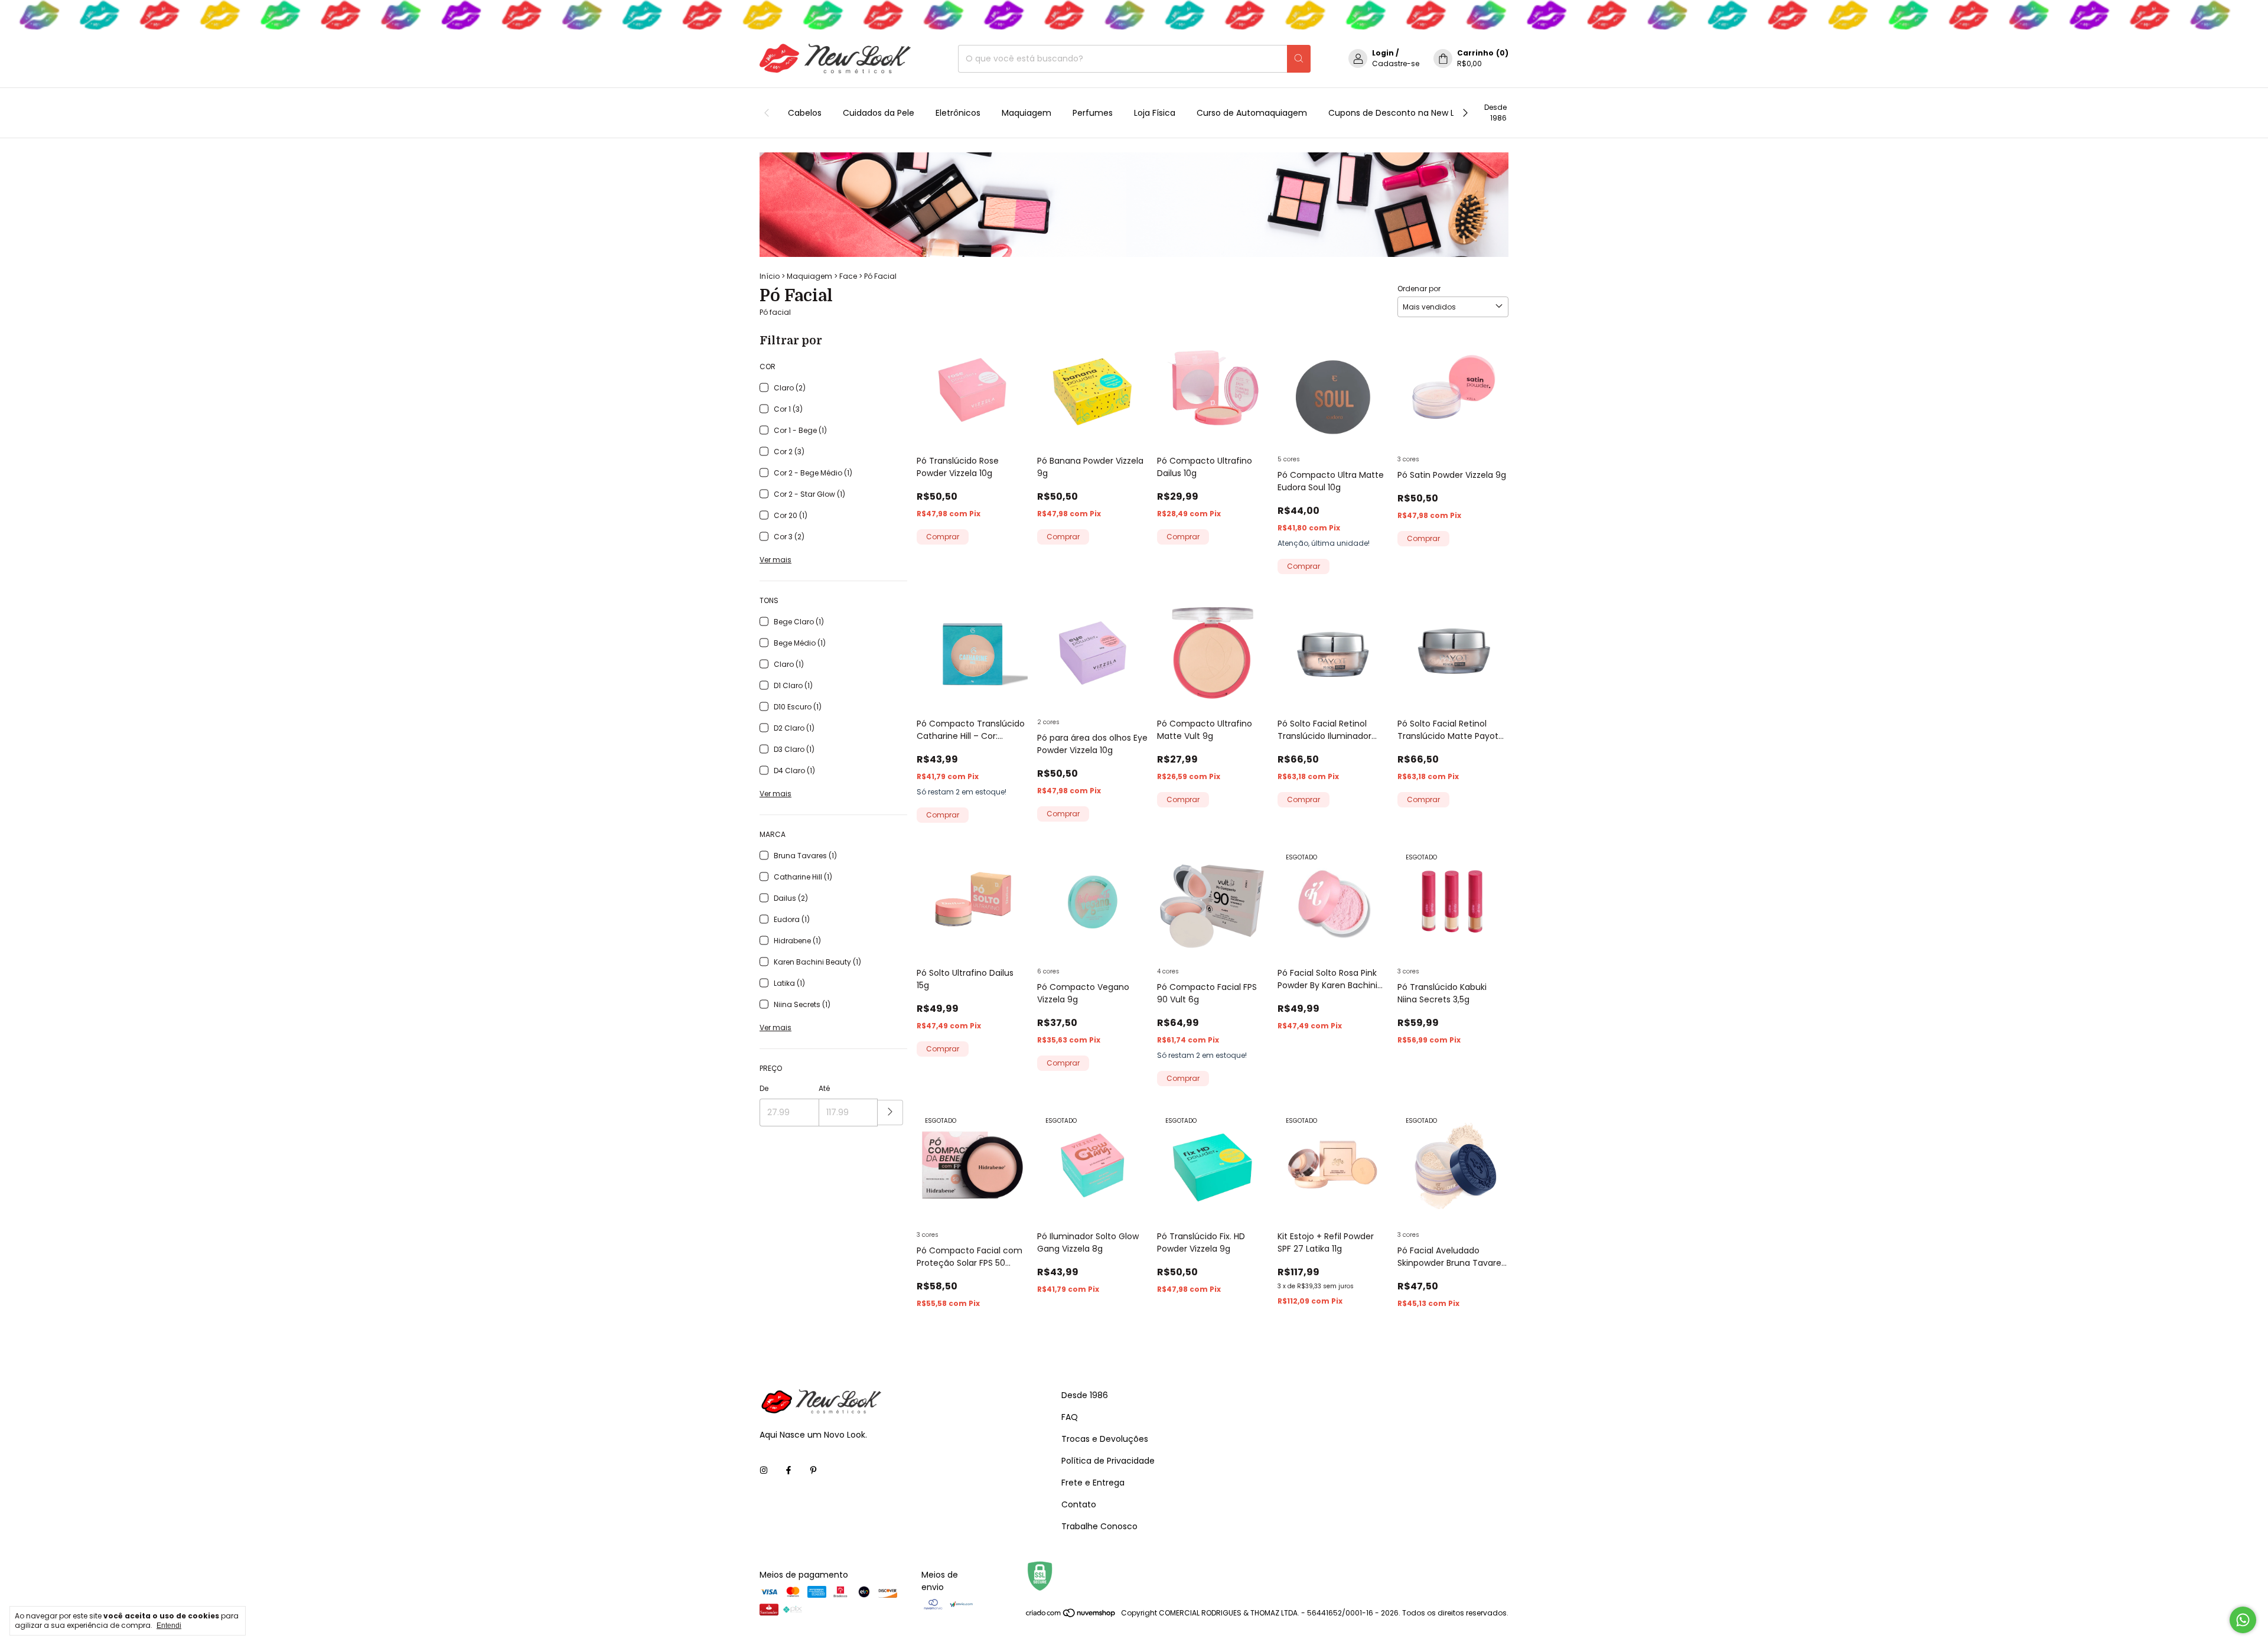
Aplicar (890, 1113)
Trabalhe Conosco (1099, 1526)
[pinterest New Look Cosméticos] (813, 1471)
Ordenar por (1419, 289)
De (764, 1088)
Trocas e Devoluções (1105, 1439)
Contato (1079, 1504)
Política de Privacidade (1108, 1461)
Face (848, 276)
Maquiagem (1027, 113)
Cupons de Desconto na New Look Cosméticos (1425, 113)
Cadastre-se (1396, 63)
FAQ (1070, 1417)
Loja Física (1155, 113)
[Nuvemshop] (1071, 1616)
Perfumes (1093, 113)
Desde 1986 (1495, 113)
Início (770, 276)
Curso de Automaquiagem (1252, 113)
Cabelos (805, 113)
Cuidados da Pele (879, 113)
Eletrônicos (958, 113)
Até (824, 1088)
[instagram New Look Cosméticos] (764, 1471)
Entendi (169, 1626)
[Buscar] (1299, 59)
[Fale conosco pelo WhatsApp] (2243, 1620)
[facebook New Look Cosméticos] (788, 1471)
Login (1383, 53)
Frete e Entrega (1093, 1483)
